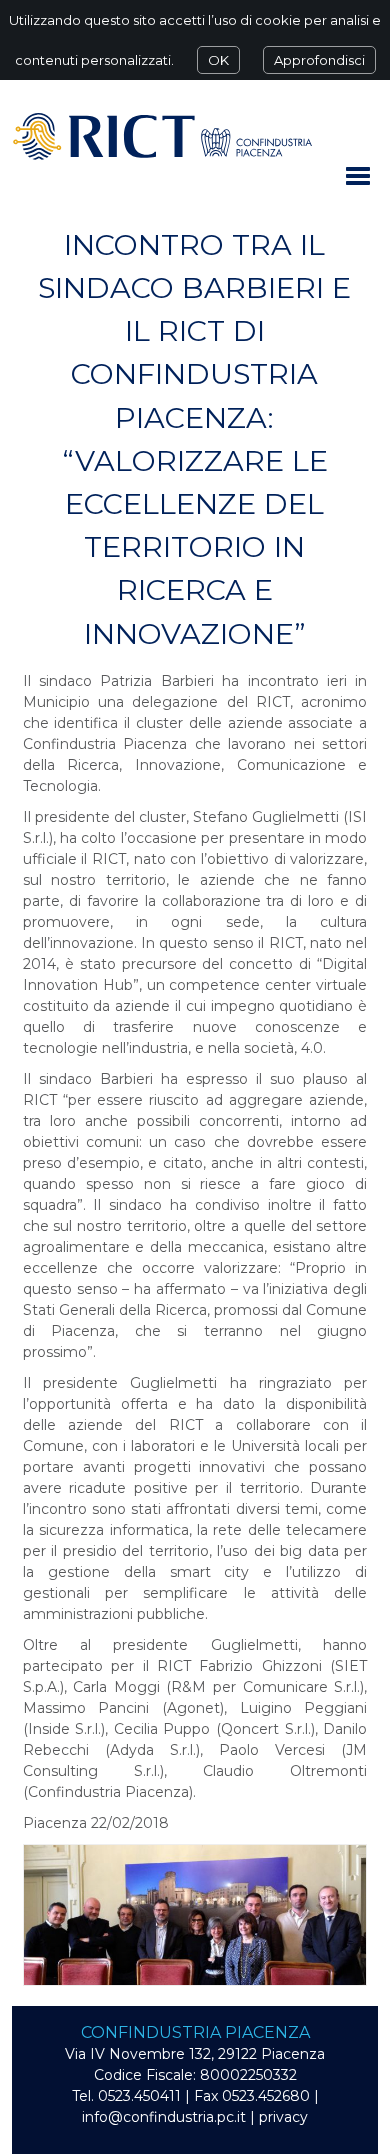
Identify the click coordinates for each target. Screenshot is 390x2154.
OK (218, 60)
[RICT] (162, 136)
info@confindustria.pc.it (164, 2117)
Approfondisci (319, 60)
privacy (283, 2117)
